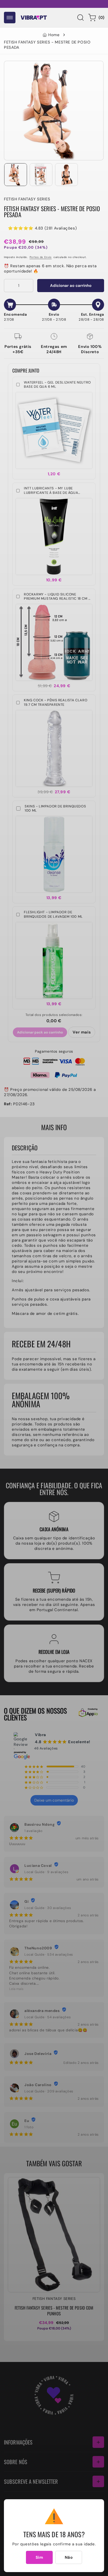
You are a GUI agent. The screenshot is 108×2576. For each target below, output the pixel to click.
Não (69, 2557)
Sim (39, 2557)
